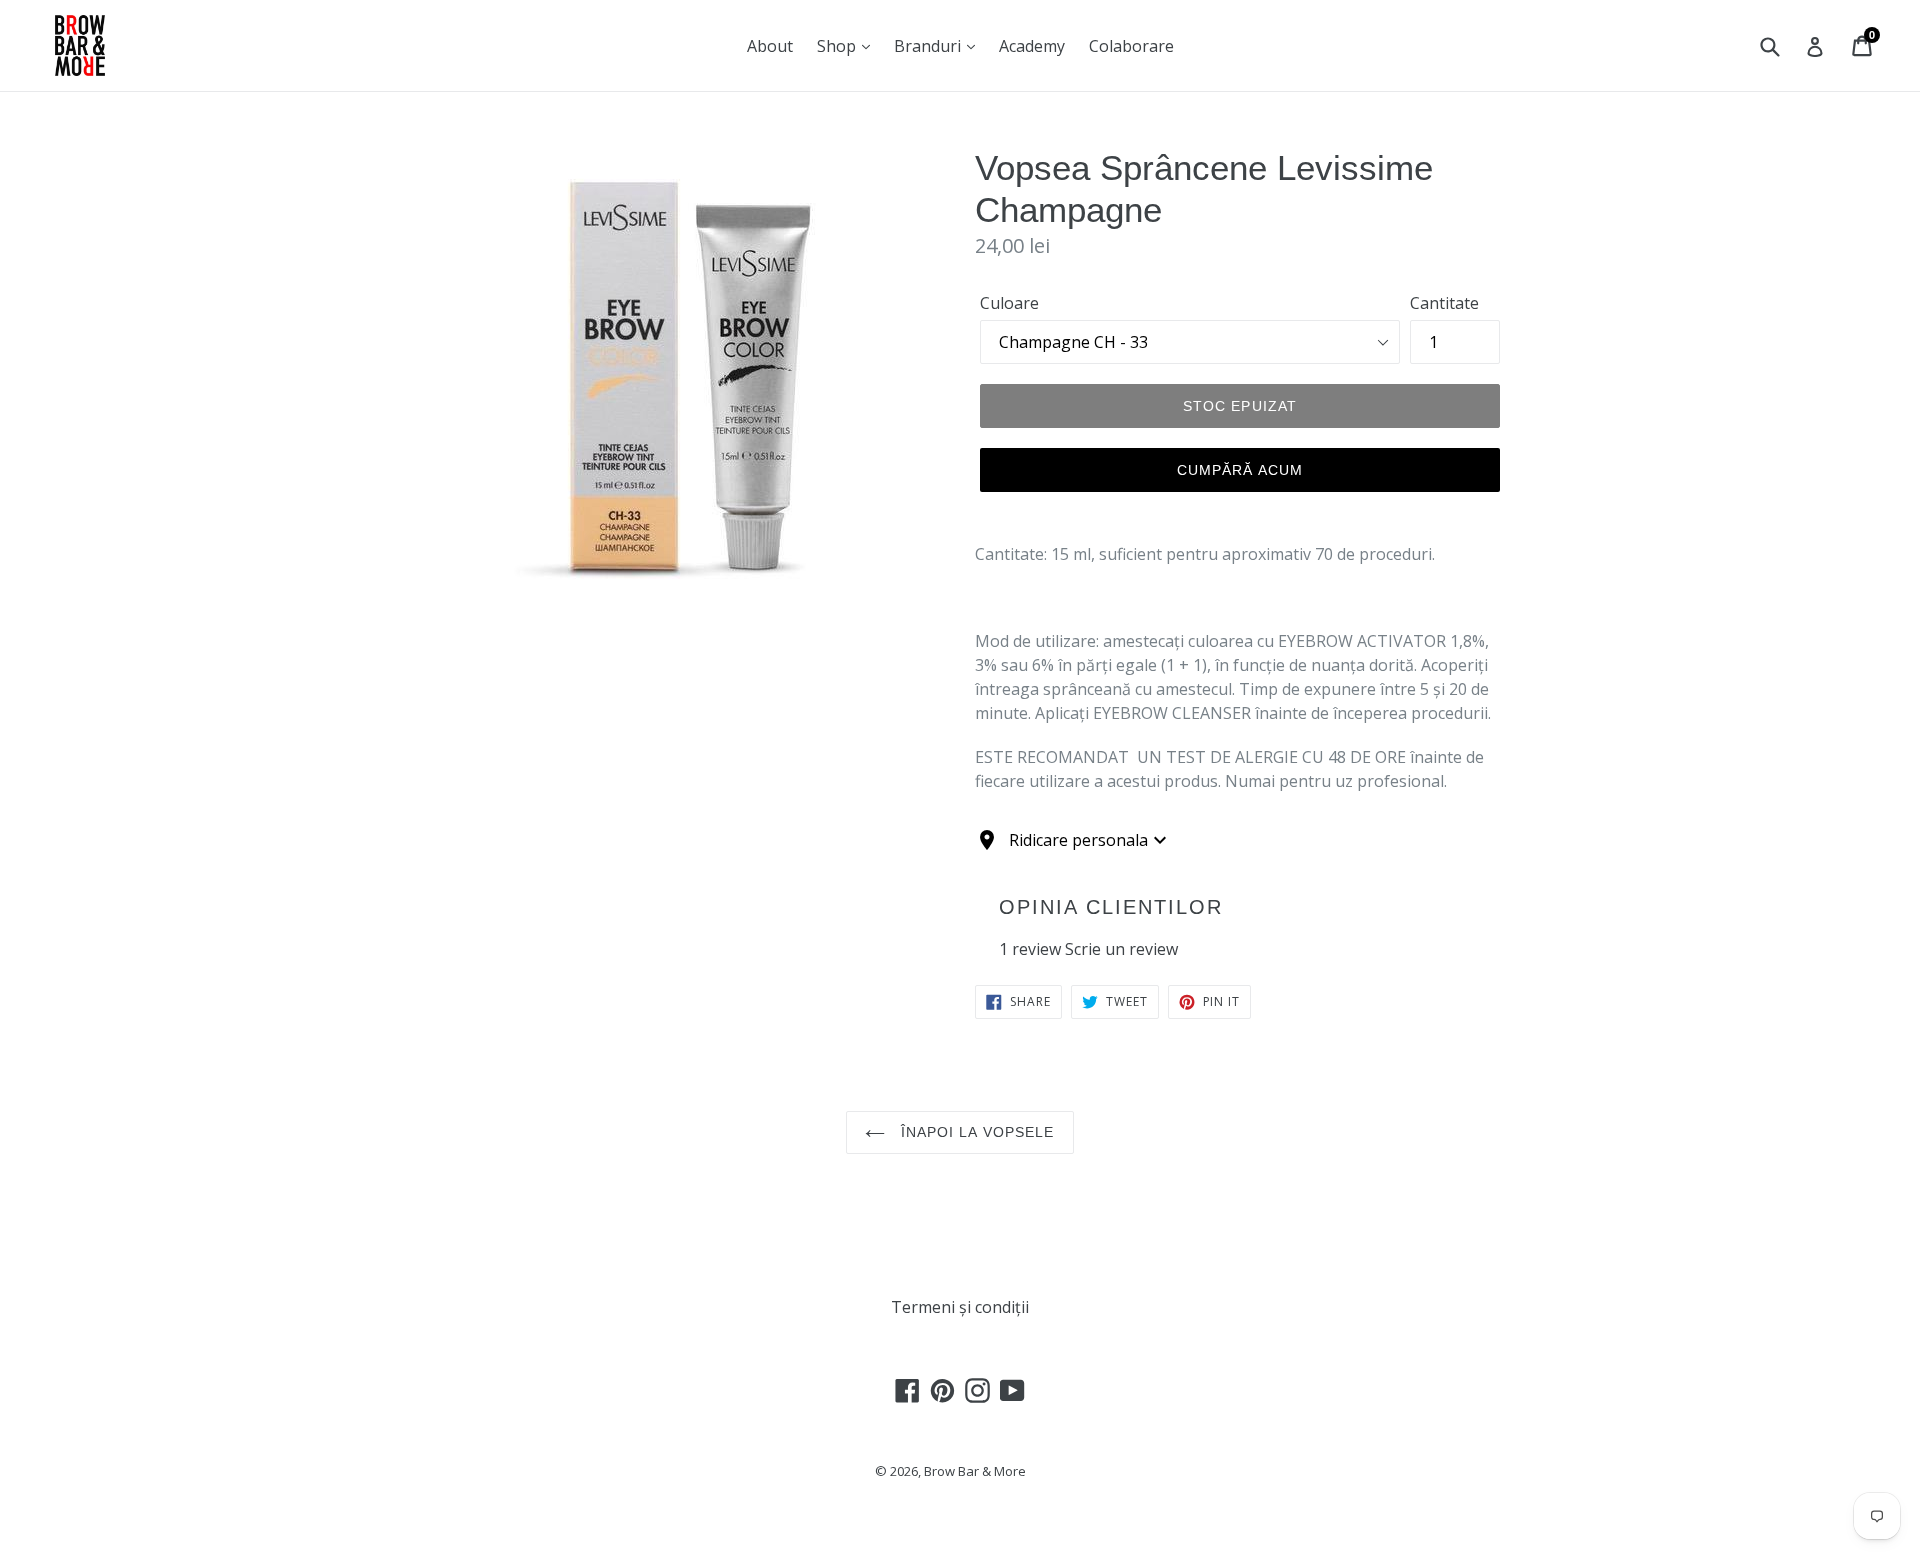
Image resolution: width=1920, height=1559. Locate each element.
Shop (838, 46)
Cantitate (1444, 303)
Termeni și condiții (960, 1307)
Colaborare (1131, 46)
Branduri (929, 46)
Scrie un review (1121, 949)
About (770, 46)
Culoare (1009, 303)
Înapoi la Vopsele (974, 1132)
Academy (1032, 46)
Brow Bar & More (975, 1471)
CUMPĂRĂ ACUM (1240, 470)
